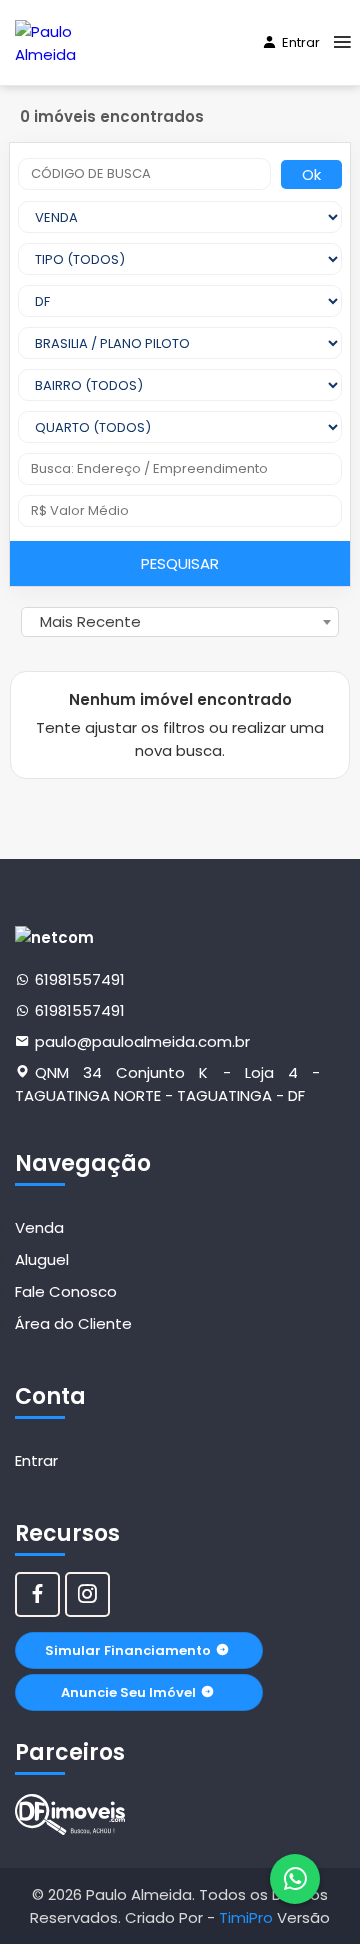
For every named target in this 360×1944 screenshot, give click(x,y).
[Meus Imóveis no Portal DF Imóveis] (70, 1814)
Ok (311, 174)
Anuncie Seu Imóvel (128, 1692)
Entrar (301, 42)
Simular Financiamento (128, 1650)
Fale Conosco (66, 1291)
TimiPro (248, 1917)
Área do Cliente (73, 1323)
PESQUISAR (180, 563)
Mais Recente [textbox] (90, 621)
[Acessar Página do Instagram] (87, 1594)
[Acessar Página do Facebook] (37, 1594)
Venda (39, 1227)
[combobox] (180, 622)
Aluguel (42, 1259)
